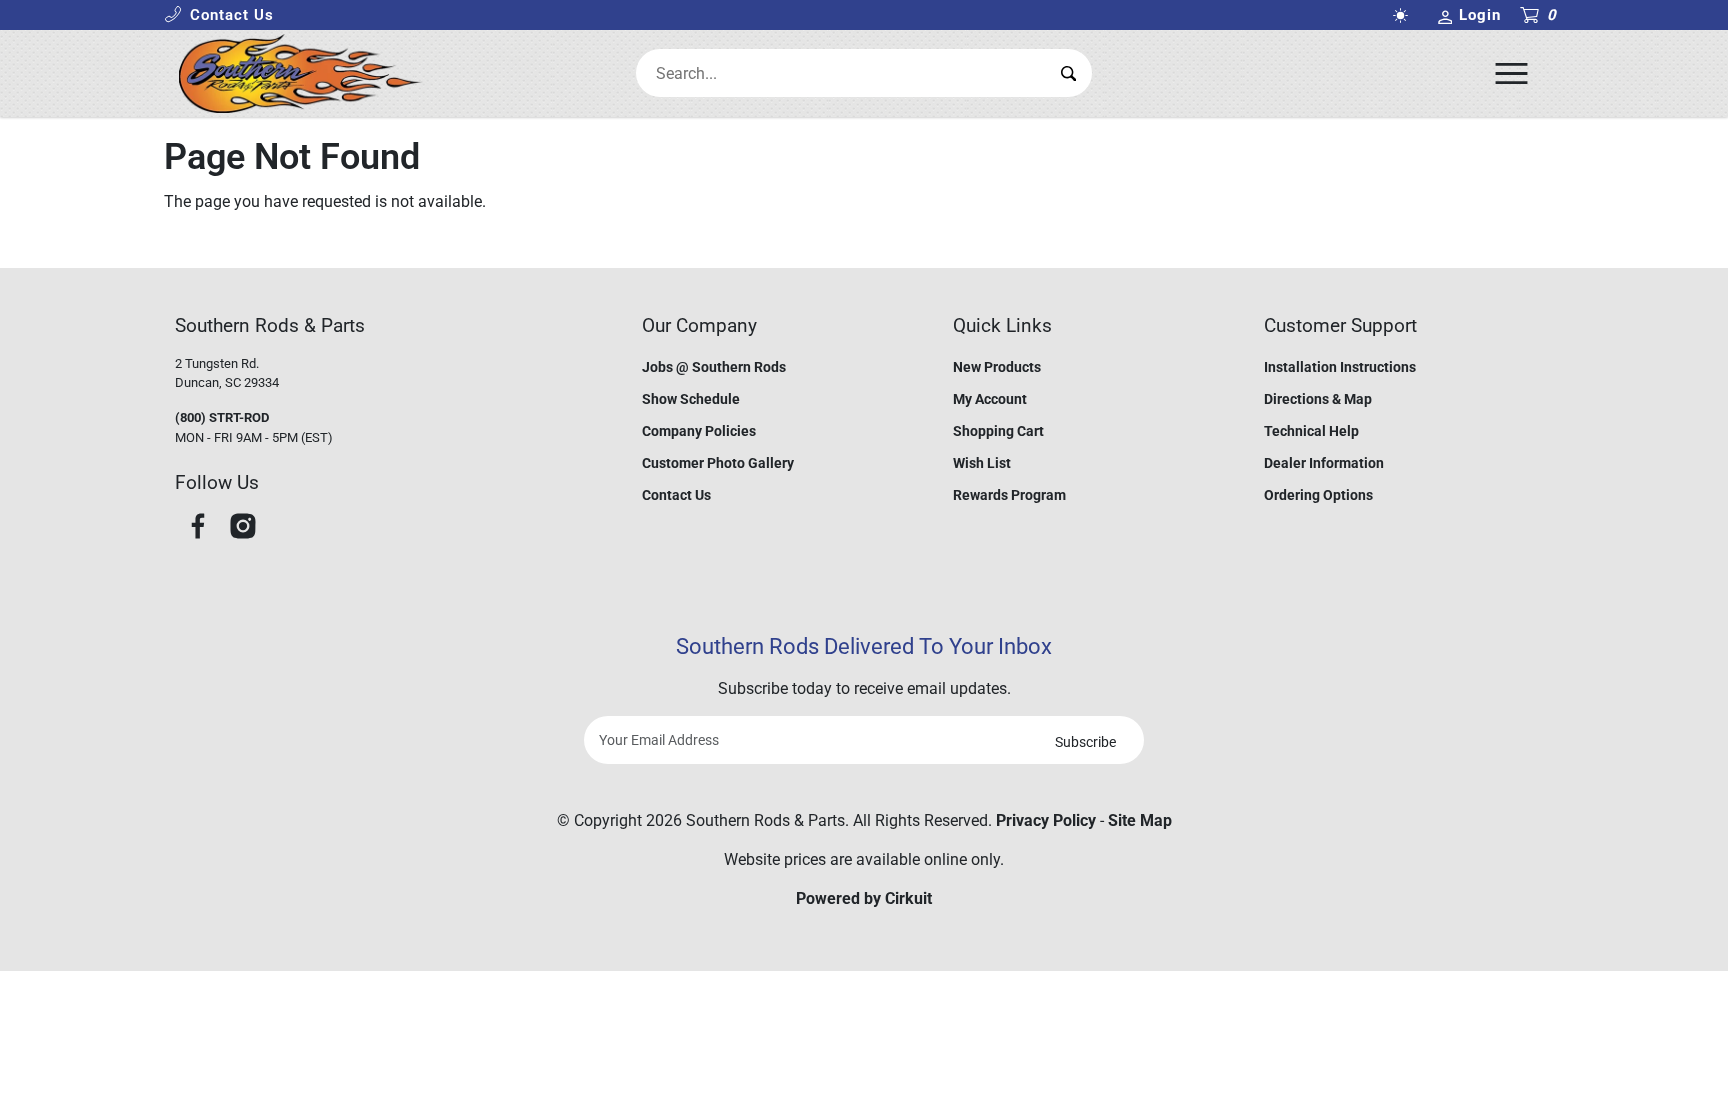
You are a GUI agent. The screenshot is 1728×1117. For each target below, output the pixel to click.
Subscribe (1085, 742)
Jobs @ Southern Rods (714, 367)
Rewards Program (1009, 495)
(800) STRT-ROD (222, 417)
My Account (990, 399)
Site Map (1140, 820)
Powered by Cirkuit (864, 898)
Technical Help (1311, 431)
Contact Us (676, 495)
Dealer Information (1324, 463)
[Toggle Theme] (1404, 15)
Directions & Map (1318, 399)
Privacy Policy (1046, 820)
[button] (219, 15)
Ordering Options (1318, 495)
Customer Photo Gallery (718, 463)
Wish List (982, 463)
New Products (997, 367)
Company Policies (699, 431)
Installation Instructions (1340, 367)
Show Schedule (691, 399)
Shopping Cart (998, 431)
